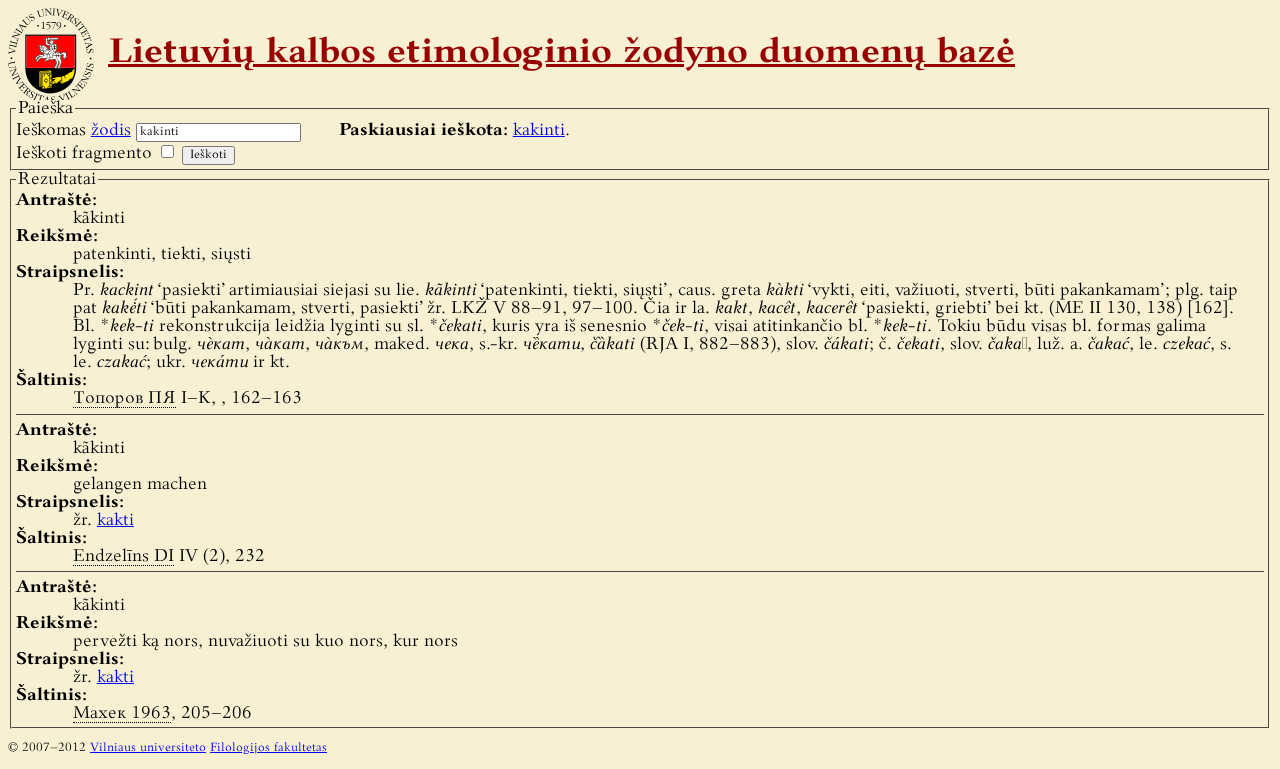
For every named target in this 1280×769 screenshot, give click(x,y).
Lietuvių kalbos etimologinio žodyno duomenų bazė (561, 54)
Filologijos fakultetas (268, 748)
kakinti (539, 130)
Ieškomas (73, 130)
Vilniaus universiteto (148, 748)
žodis (111, 130)
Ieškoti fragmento (84, 153)
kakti (115, 520)
